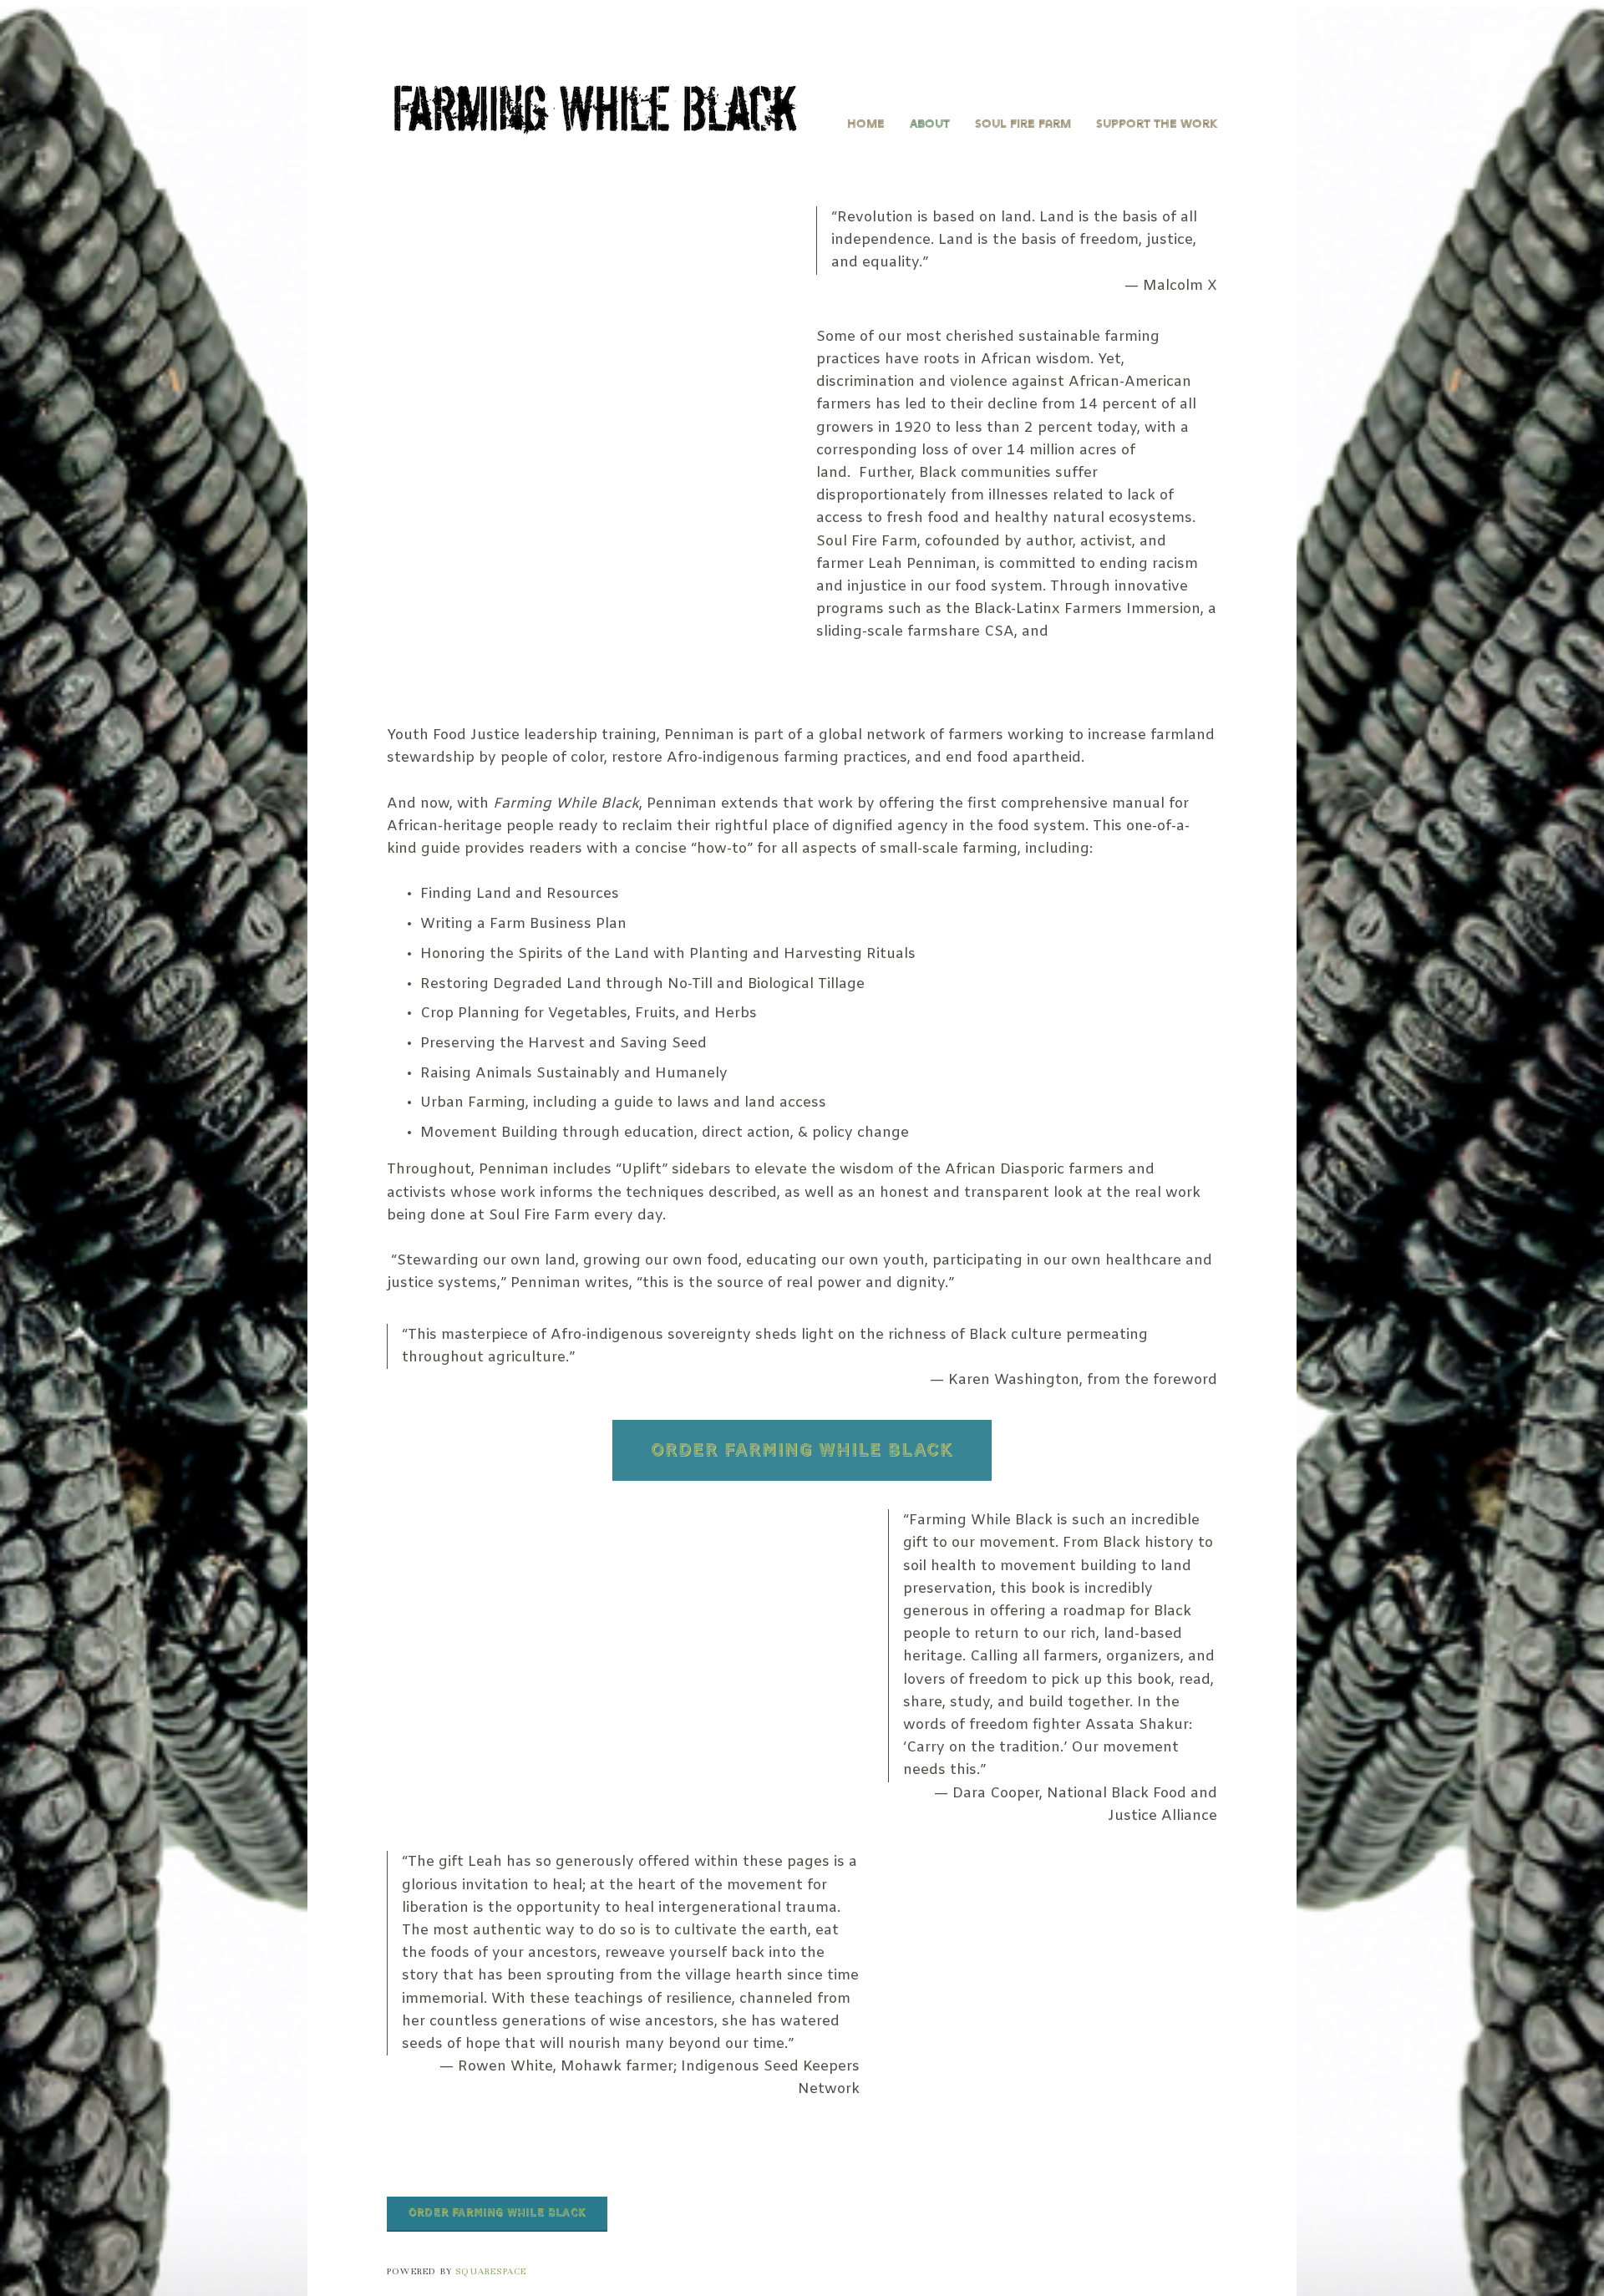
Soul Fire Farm (1023, 124)
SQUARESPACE (491, 2271)
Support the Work (1157, 124)
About (930, 124)
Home (866, 124)
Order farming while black (497, 2213)
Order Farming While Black (802, 1450)
